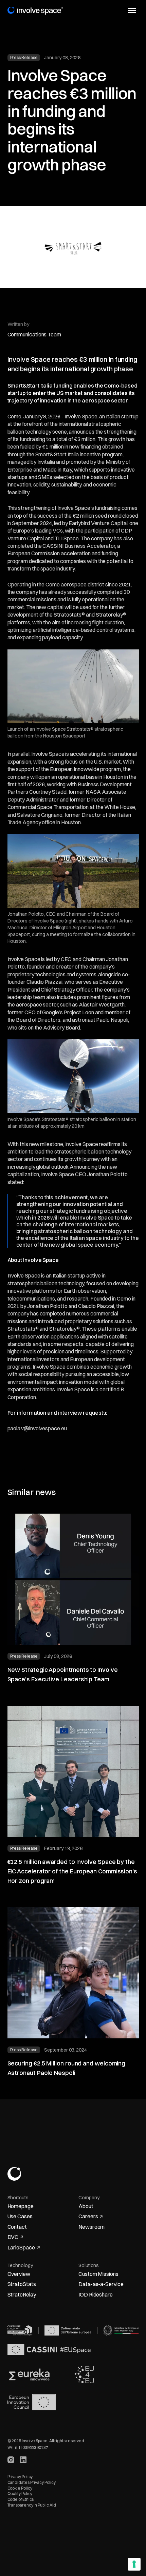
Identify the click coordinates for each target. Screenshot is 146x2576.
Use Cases (20, 2216)
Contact (17, 2227)
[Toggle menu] (132, 11)
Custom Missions (98, 2274)
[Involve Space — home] (35, 11)
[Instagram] (11, 2460)
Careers (88, 2216)
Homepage (21, 2206)
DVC (13, 2237)
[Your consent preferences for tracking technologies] (134, 2564)
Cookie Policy (20, 2488)
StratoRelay (22, 2294)
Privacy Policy (20, 2477)
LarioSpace (21, 2247)
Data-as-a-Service (101, 2284)
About (86, 2206)
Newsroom (92, 2227)
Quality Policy (20, 2494)
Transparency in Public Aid (32, 2505)
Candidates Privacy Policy (32, 2482)
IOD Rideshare (96, 2294)
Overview (19, 2274)
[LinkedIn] (23, 2460)
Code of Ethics (21, 2499)
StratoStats (22, 2284)
